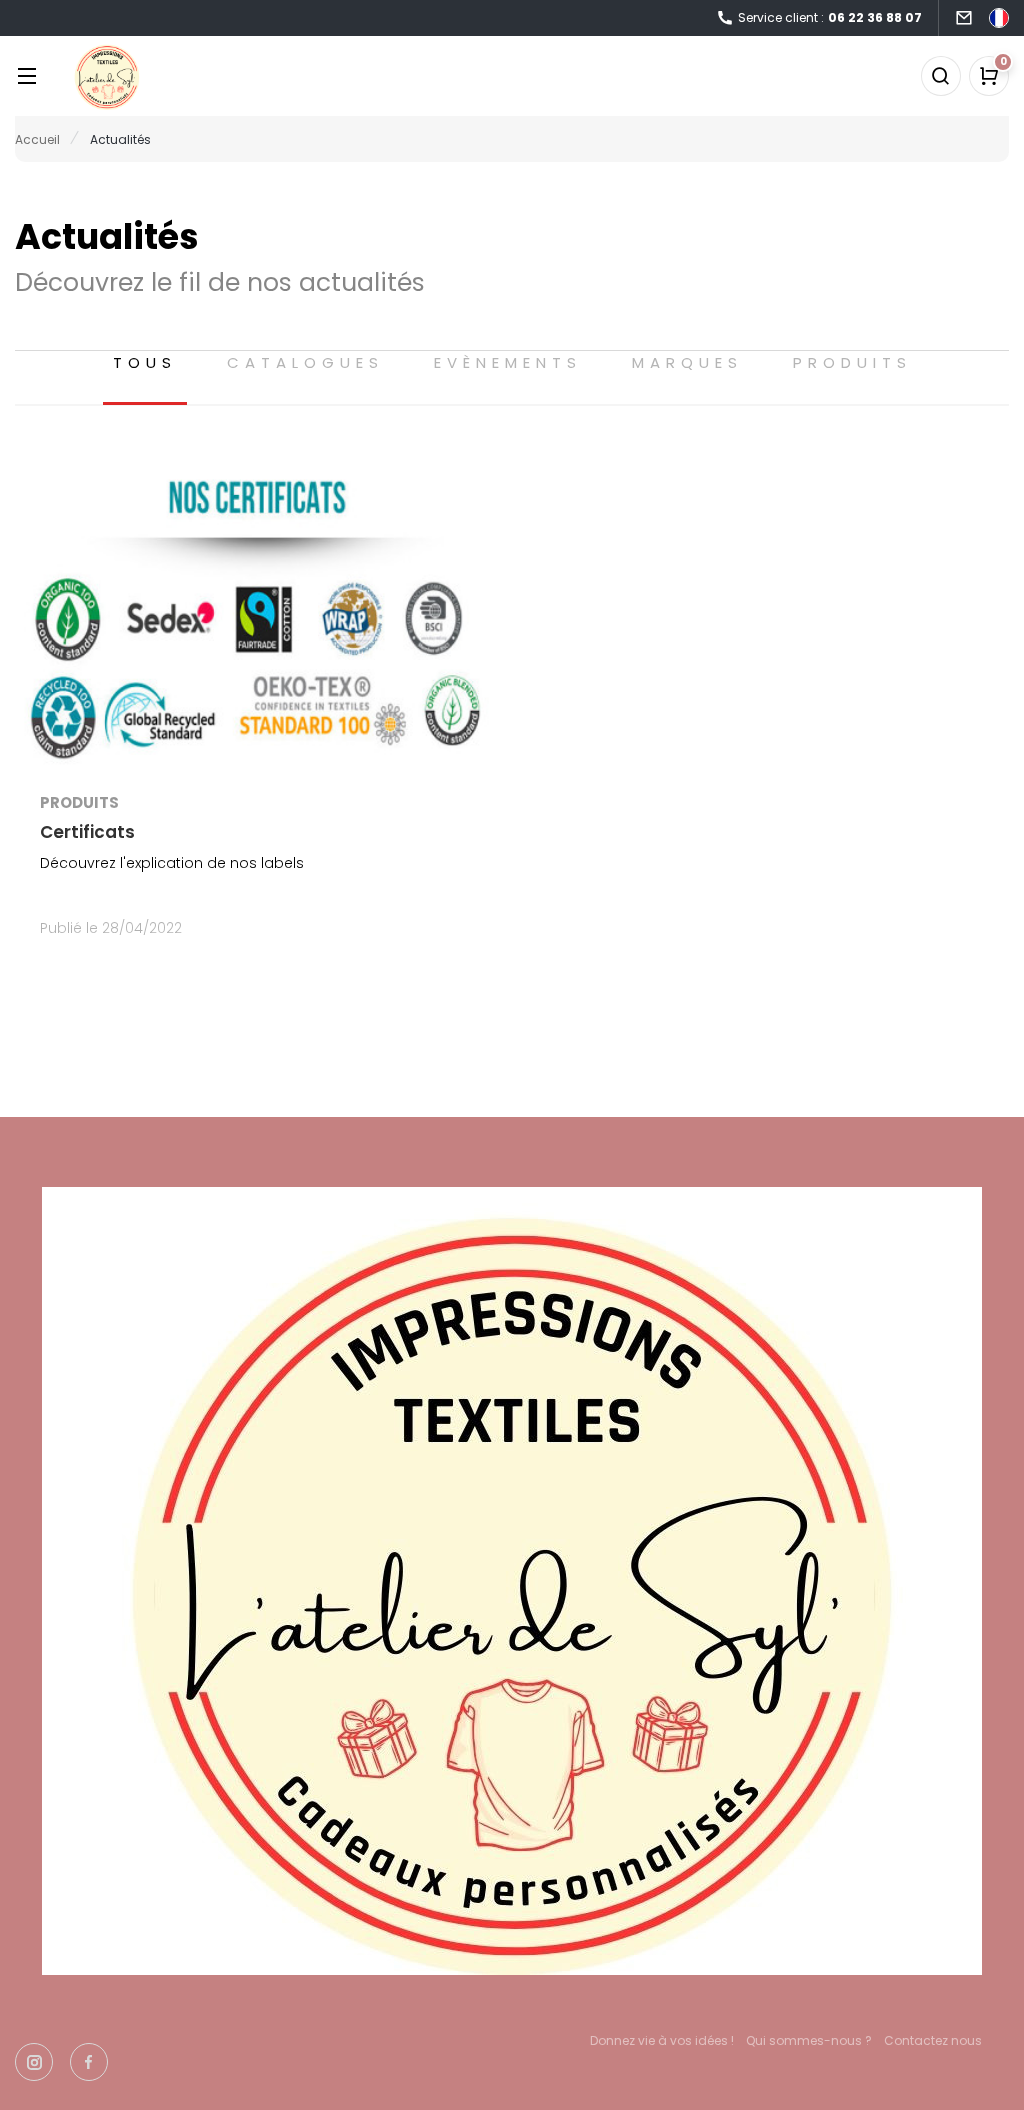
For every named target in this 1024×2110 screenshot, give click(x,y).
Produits (852, 362)
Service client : (830, 17)
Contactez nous (933, 2040)
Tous (145, 362)
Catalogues (305, 362)
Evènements (508, 362)
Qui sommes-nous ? (809, 2040)
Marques (687, 362)
